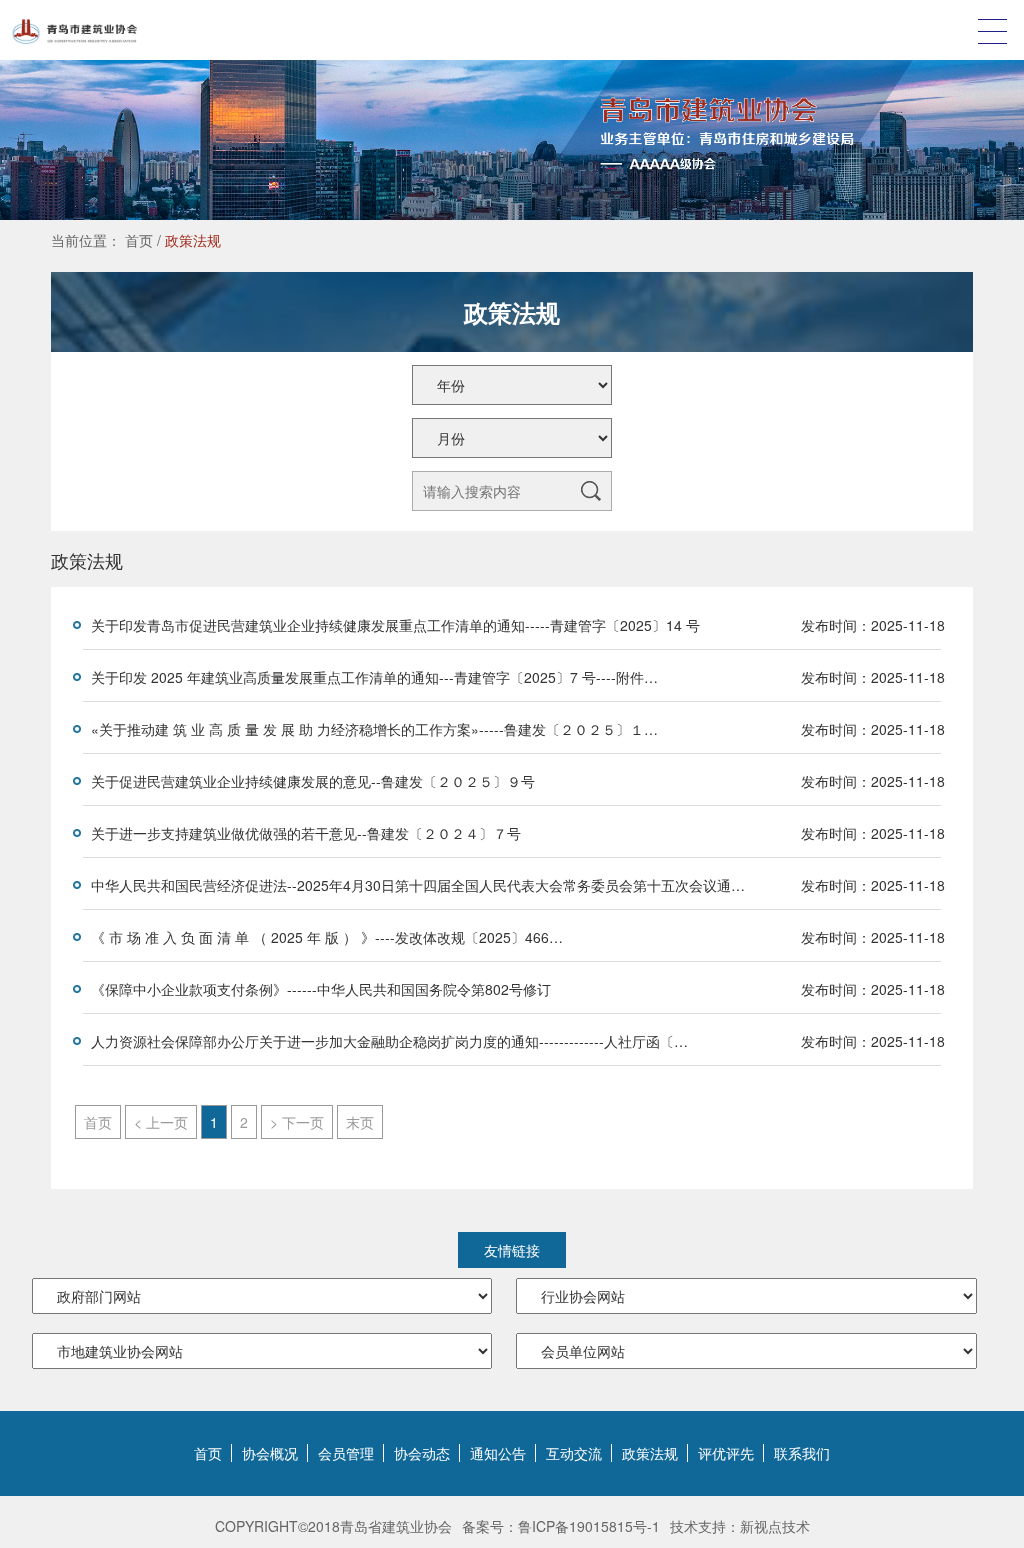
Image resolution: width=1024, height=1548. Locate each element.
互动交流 (574, 1453)
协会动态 (422, 1453)
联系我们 (802, 1453)
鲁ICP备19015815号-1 (589, 1526)
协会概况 (270, 1453)
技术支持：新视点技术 (740, 1526)
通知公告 (498, 1453)
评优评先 (726, 1453)
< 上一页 (161, 1122)
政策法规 (193, 240)
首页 (139, 240)
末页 (360, 1122)
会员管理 (346, 1453)
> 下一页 (297, 1122)
